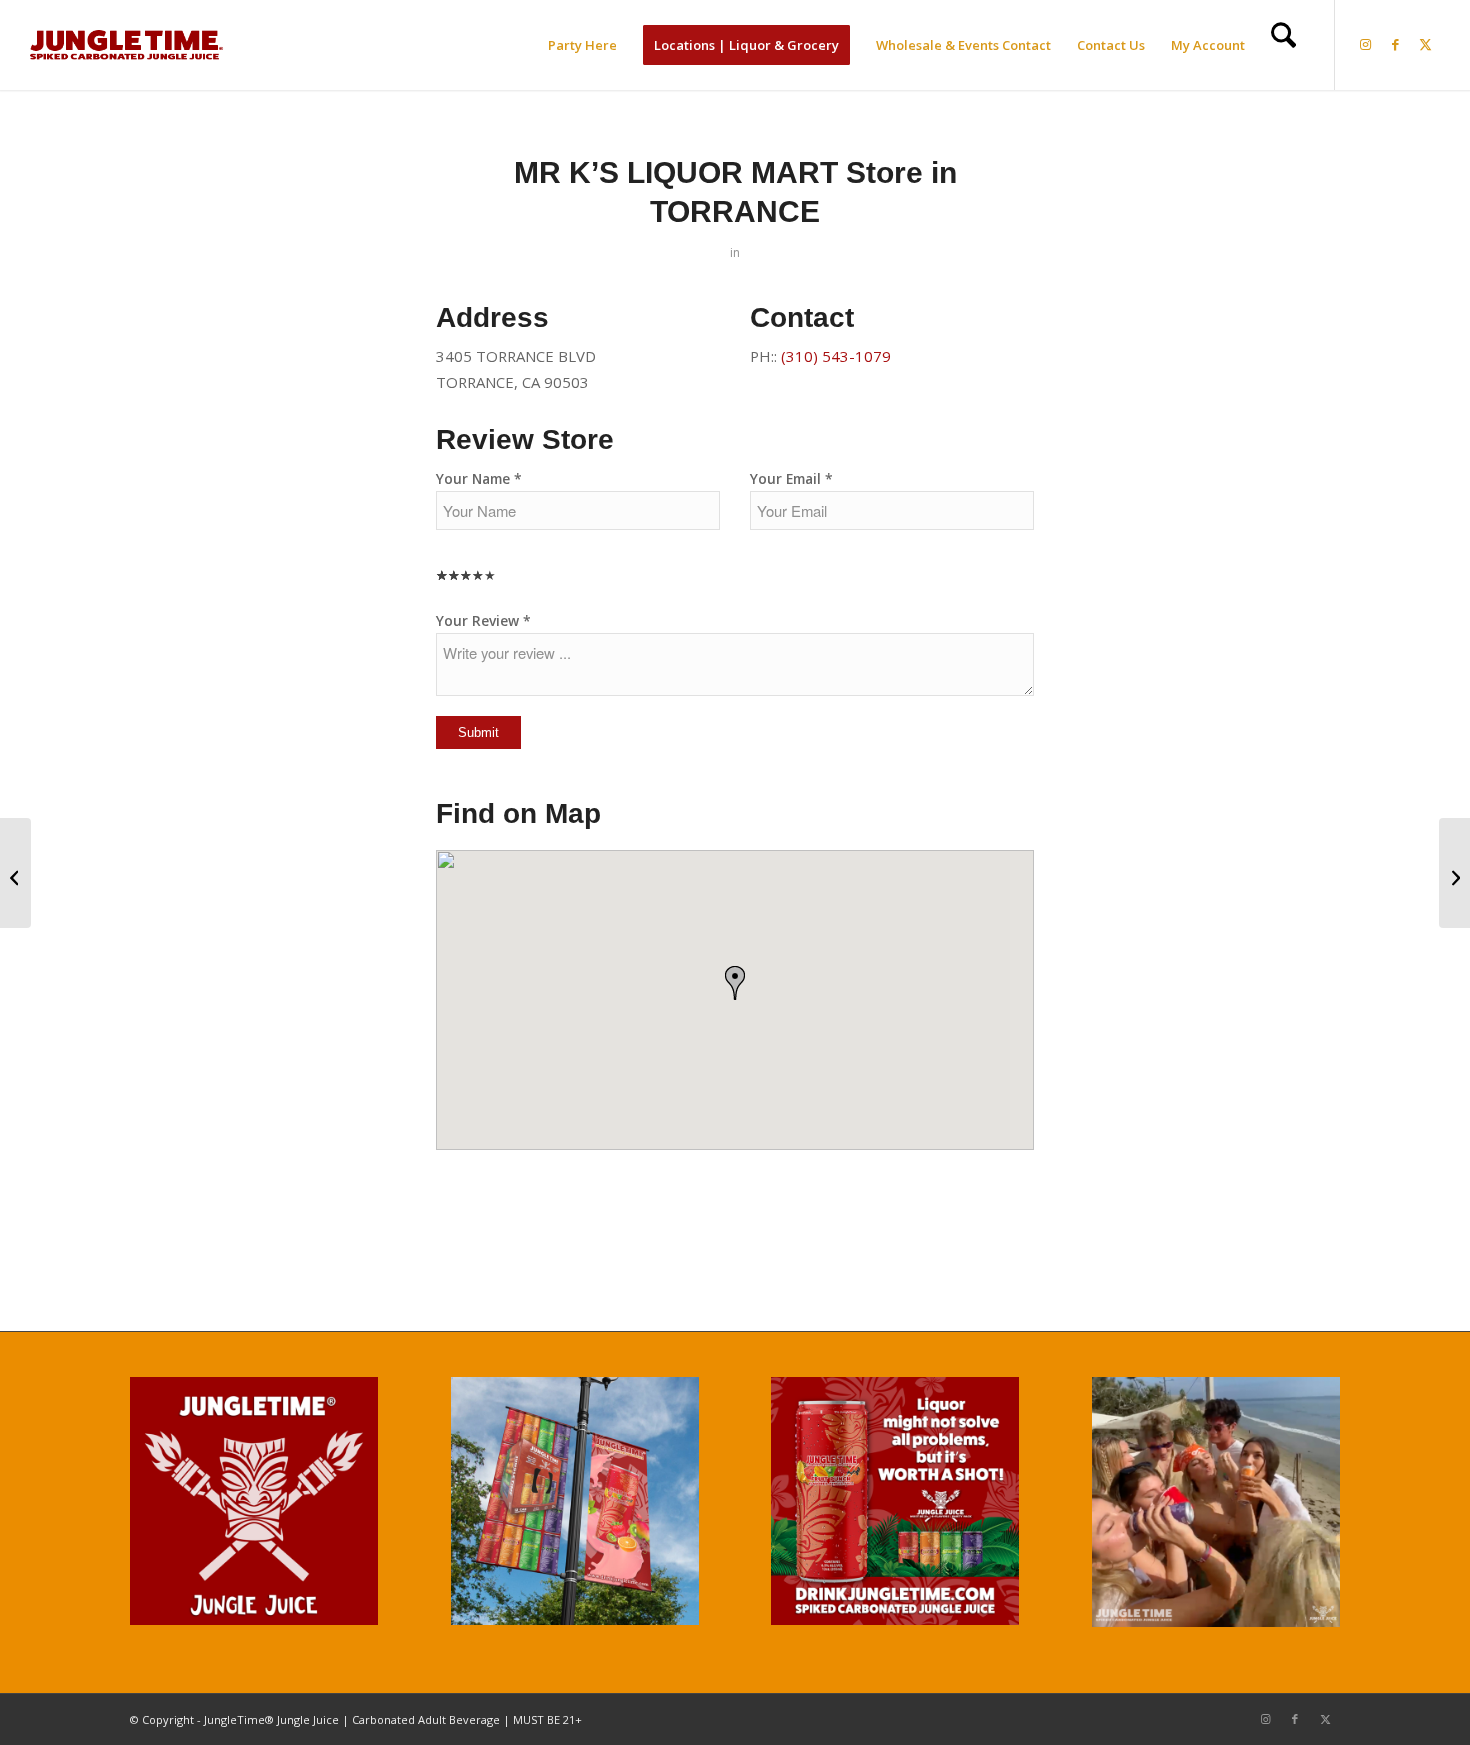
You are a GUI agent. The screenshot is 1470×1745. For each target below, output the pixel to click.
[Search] (1283, 45)
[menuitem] (582, 45)
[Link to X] (1426, 44)
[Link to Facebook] (1396, 44)
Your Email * (791, 478)
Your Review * (483, 620)
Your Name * (479, 478)
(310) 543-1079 (836, 356)
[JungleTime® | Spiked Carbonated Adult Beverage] (127, 45)
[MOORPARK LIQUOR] (15, 873)
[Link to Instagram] (1366, 44)
